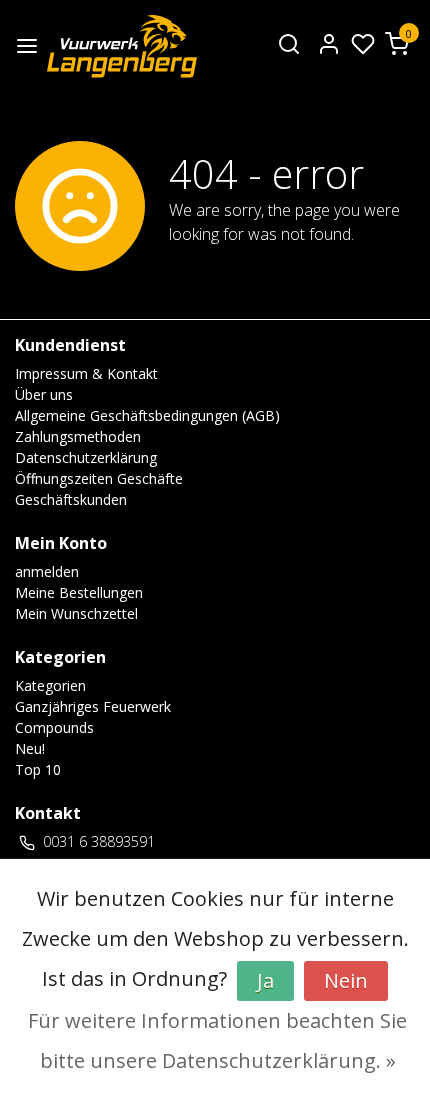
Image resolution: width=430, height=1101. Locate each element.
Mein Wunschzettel (76, 613)
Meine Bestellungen (79, 592)
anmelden (47, 571)
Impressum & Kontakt (86, 373)
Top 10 (38, 769)
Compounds (54, 727)
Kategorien (50, 685)
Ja (265, 980)
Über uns (44, 394)
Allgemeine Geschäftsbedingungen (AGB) (147, 415)
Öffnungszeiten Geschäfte (99, 478)
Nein (346, 980)
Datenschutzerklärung (86, 457)
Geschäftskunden (71, 499)
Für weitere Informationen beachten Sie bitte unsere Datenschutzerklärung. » (217, 1040)
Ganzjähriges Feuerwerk (93, 706)
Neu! (30, 748)
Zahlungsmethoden (78, 436)
